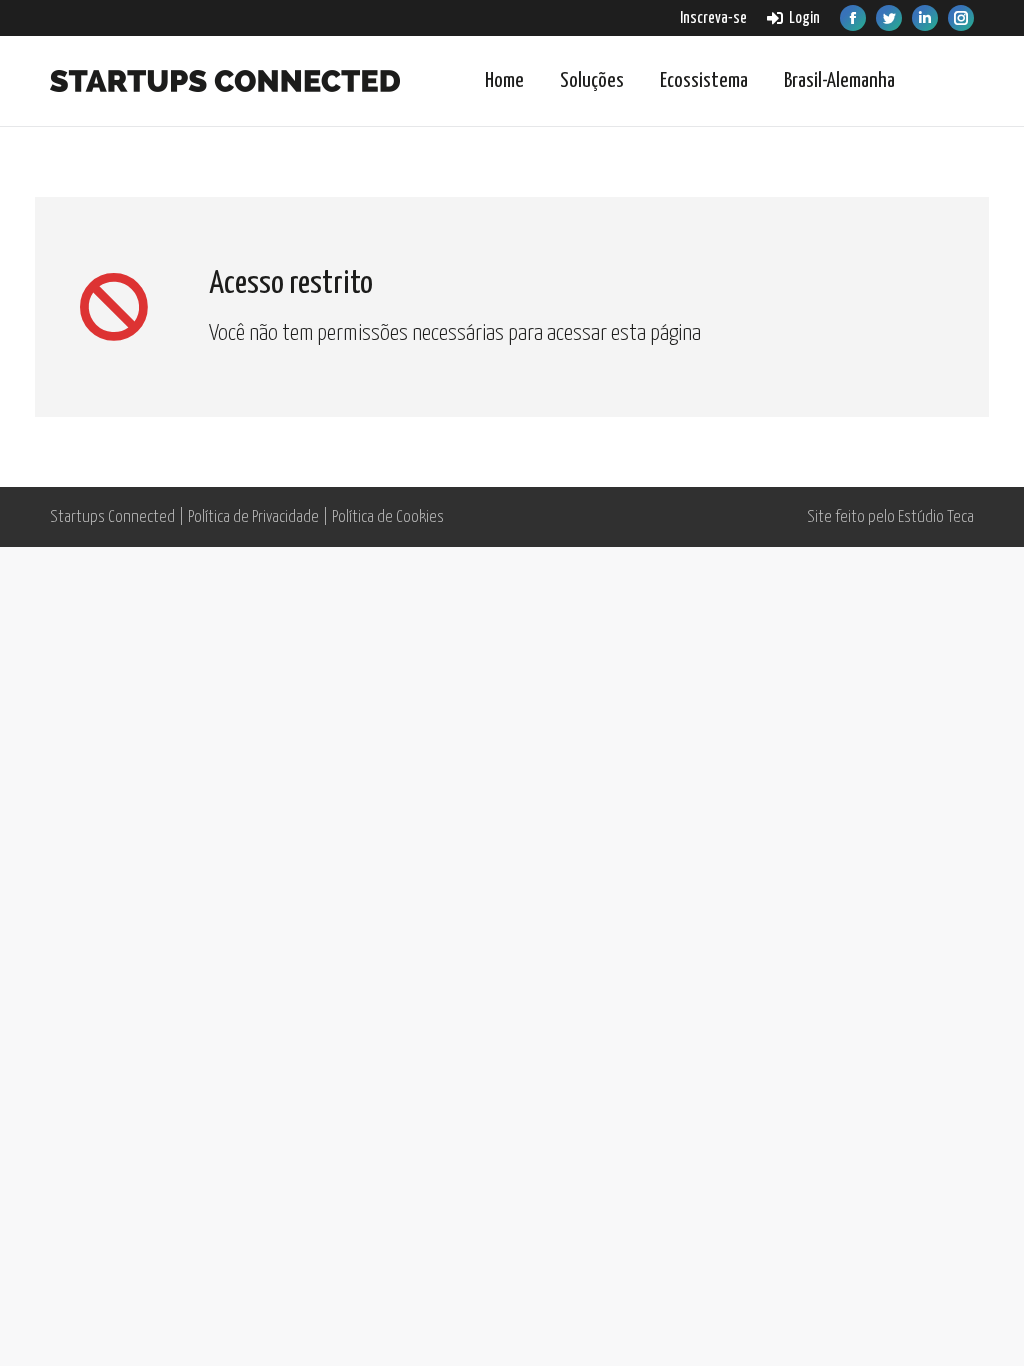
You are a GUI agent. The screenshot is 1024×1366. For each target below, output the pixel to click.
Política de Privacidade (253, 517)
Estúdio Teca (936, 517)
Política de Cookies (388, 517)
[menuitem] (713, 18)
